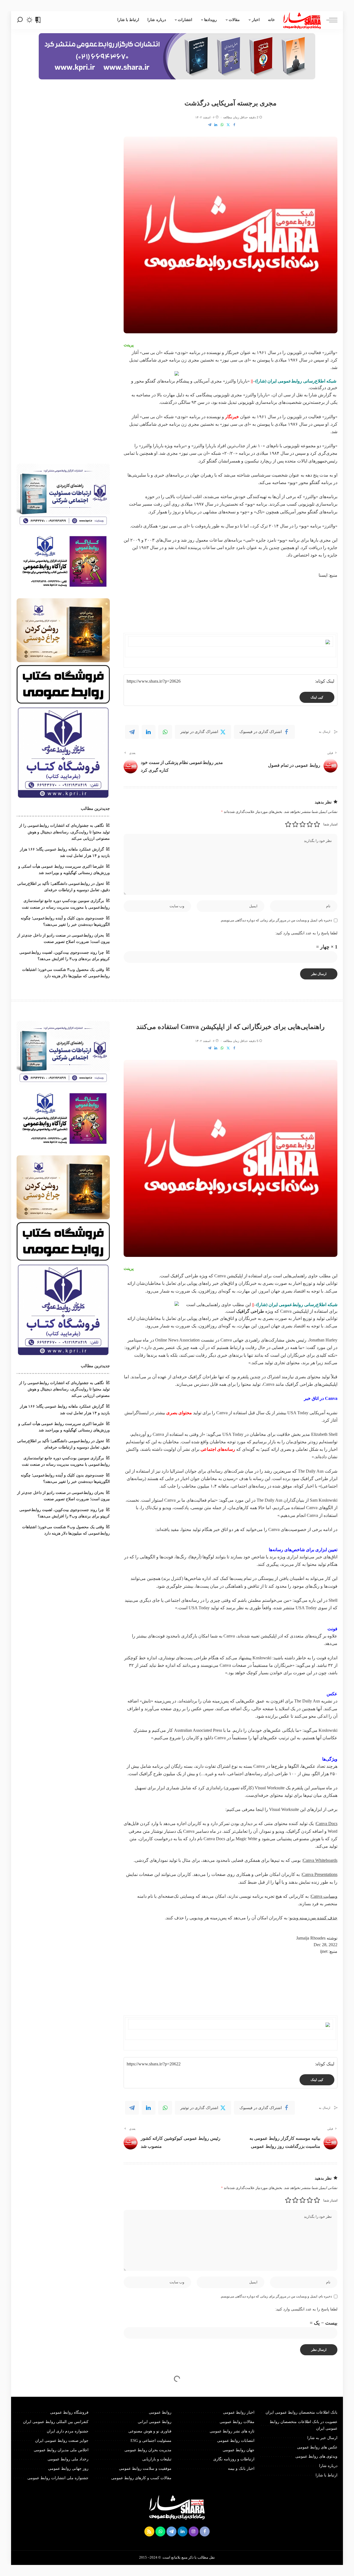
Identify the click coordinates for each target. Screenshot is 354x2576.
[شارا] (302, 20)
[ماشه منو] (329, 20)
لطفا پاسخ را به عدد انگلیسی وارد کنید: (306, 933)
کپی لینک (317, 697)
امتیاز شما (330, 824)
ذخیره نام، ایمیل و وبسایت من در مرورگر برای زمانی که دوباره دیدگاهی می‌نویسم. (276, 920)
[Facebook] (234, 125)
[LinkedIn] (216, 125)
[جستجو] (20, 20)
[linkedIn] (149, 732)
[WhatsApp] (222, 125)
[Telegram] (210, 125)
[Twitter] (228, 125)
